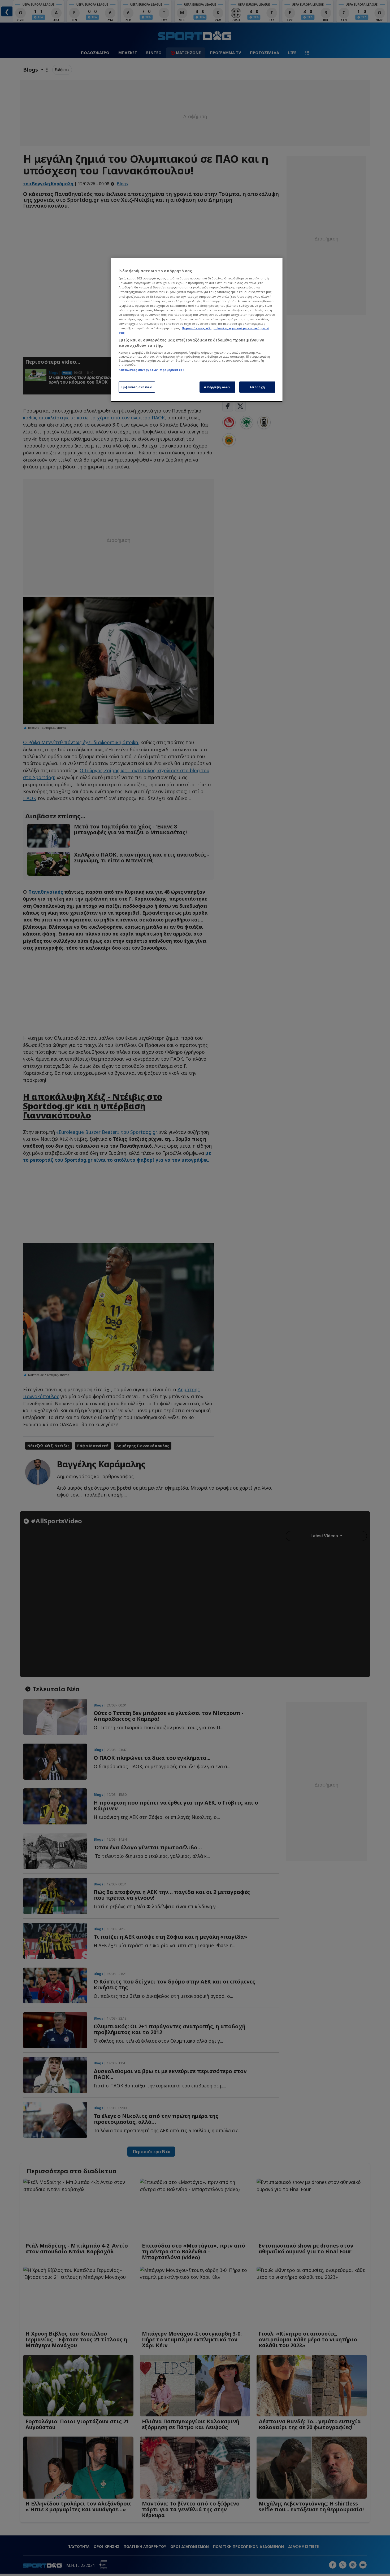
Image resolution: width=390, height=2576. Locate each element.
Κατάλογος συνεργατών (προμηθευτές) (151, 370)
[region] (197, 330)
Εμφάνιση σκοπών (137, 387)
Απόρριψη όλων (217, 387)
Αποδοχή (257, 387)
